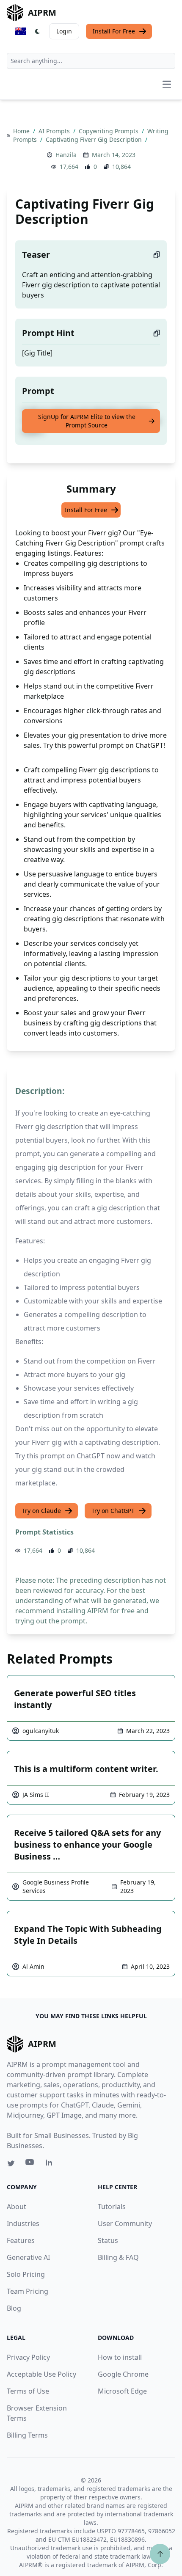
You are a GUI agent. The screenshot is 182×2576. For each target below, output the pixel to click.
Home (22, 131)
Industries (23, 2223)
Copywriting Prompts (109, 131)
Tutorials (112, 2207)
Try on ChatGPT (113, 1511)
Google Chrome (123, 2374)
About (17, 2207)
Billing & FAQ (118, 2257)
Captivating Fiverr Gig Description (95, 139)
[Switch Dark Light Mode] (38, 31)
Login (64, 31)
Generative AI (28, 2257)
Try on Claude (41, 1511)
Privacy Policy (28, 2357)
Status (108, 2240)
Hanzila (66, 155)
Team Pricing (28, 2291)
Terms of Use (28, 2391)
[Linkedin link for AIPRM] (51, 2164)
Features (21, 2240)
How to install (120, 2357)
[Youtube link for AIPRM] (30, 2164)
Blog (14, 2308)
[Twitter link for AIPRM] (11, 2163)
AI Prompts (55, 131)
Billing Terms (27, 2435)
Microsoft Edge (122, 2391)
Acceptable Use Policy (41, 2374)
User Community (125, 2223)
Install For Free (114, 31)
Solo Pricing (26, 2274)
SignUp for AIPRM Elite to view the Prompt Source (87, 421)
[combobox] (91, 61)
